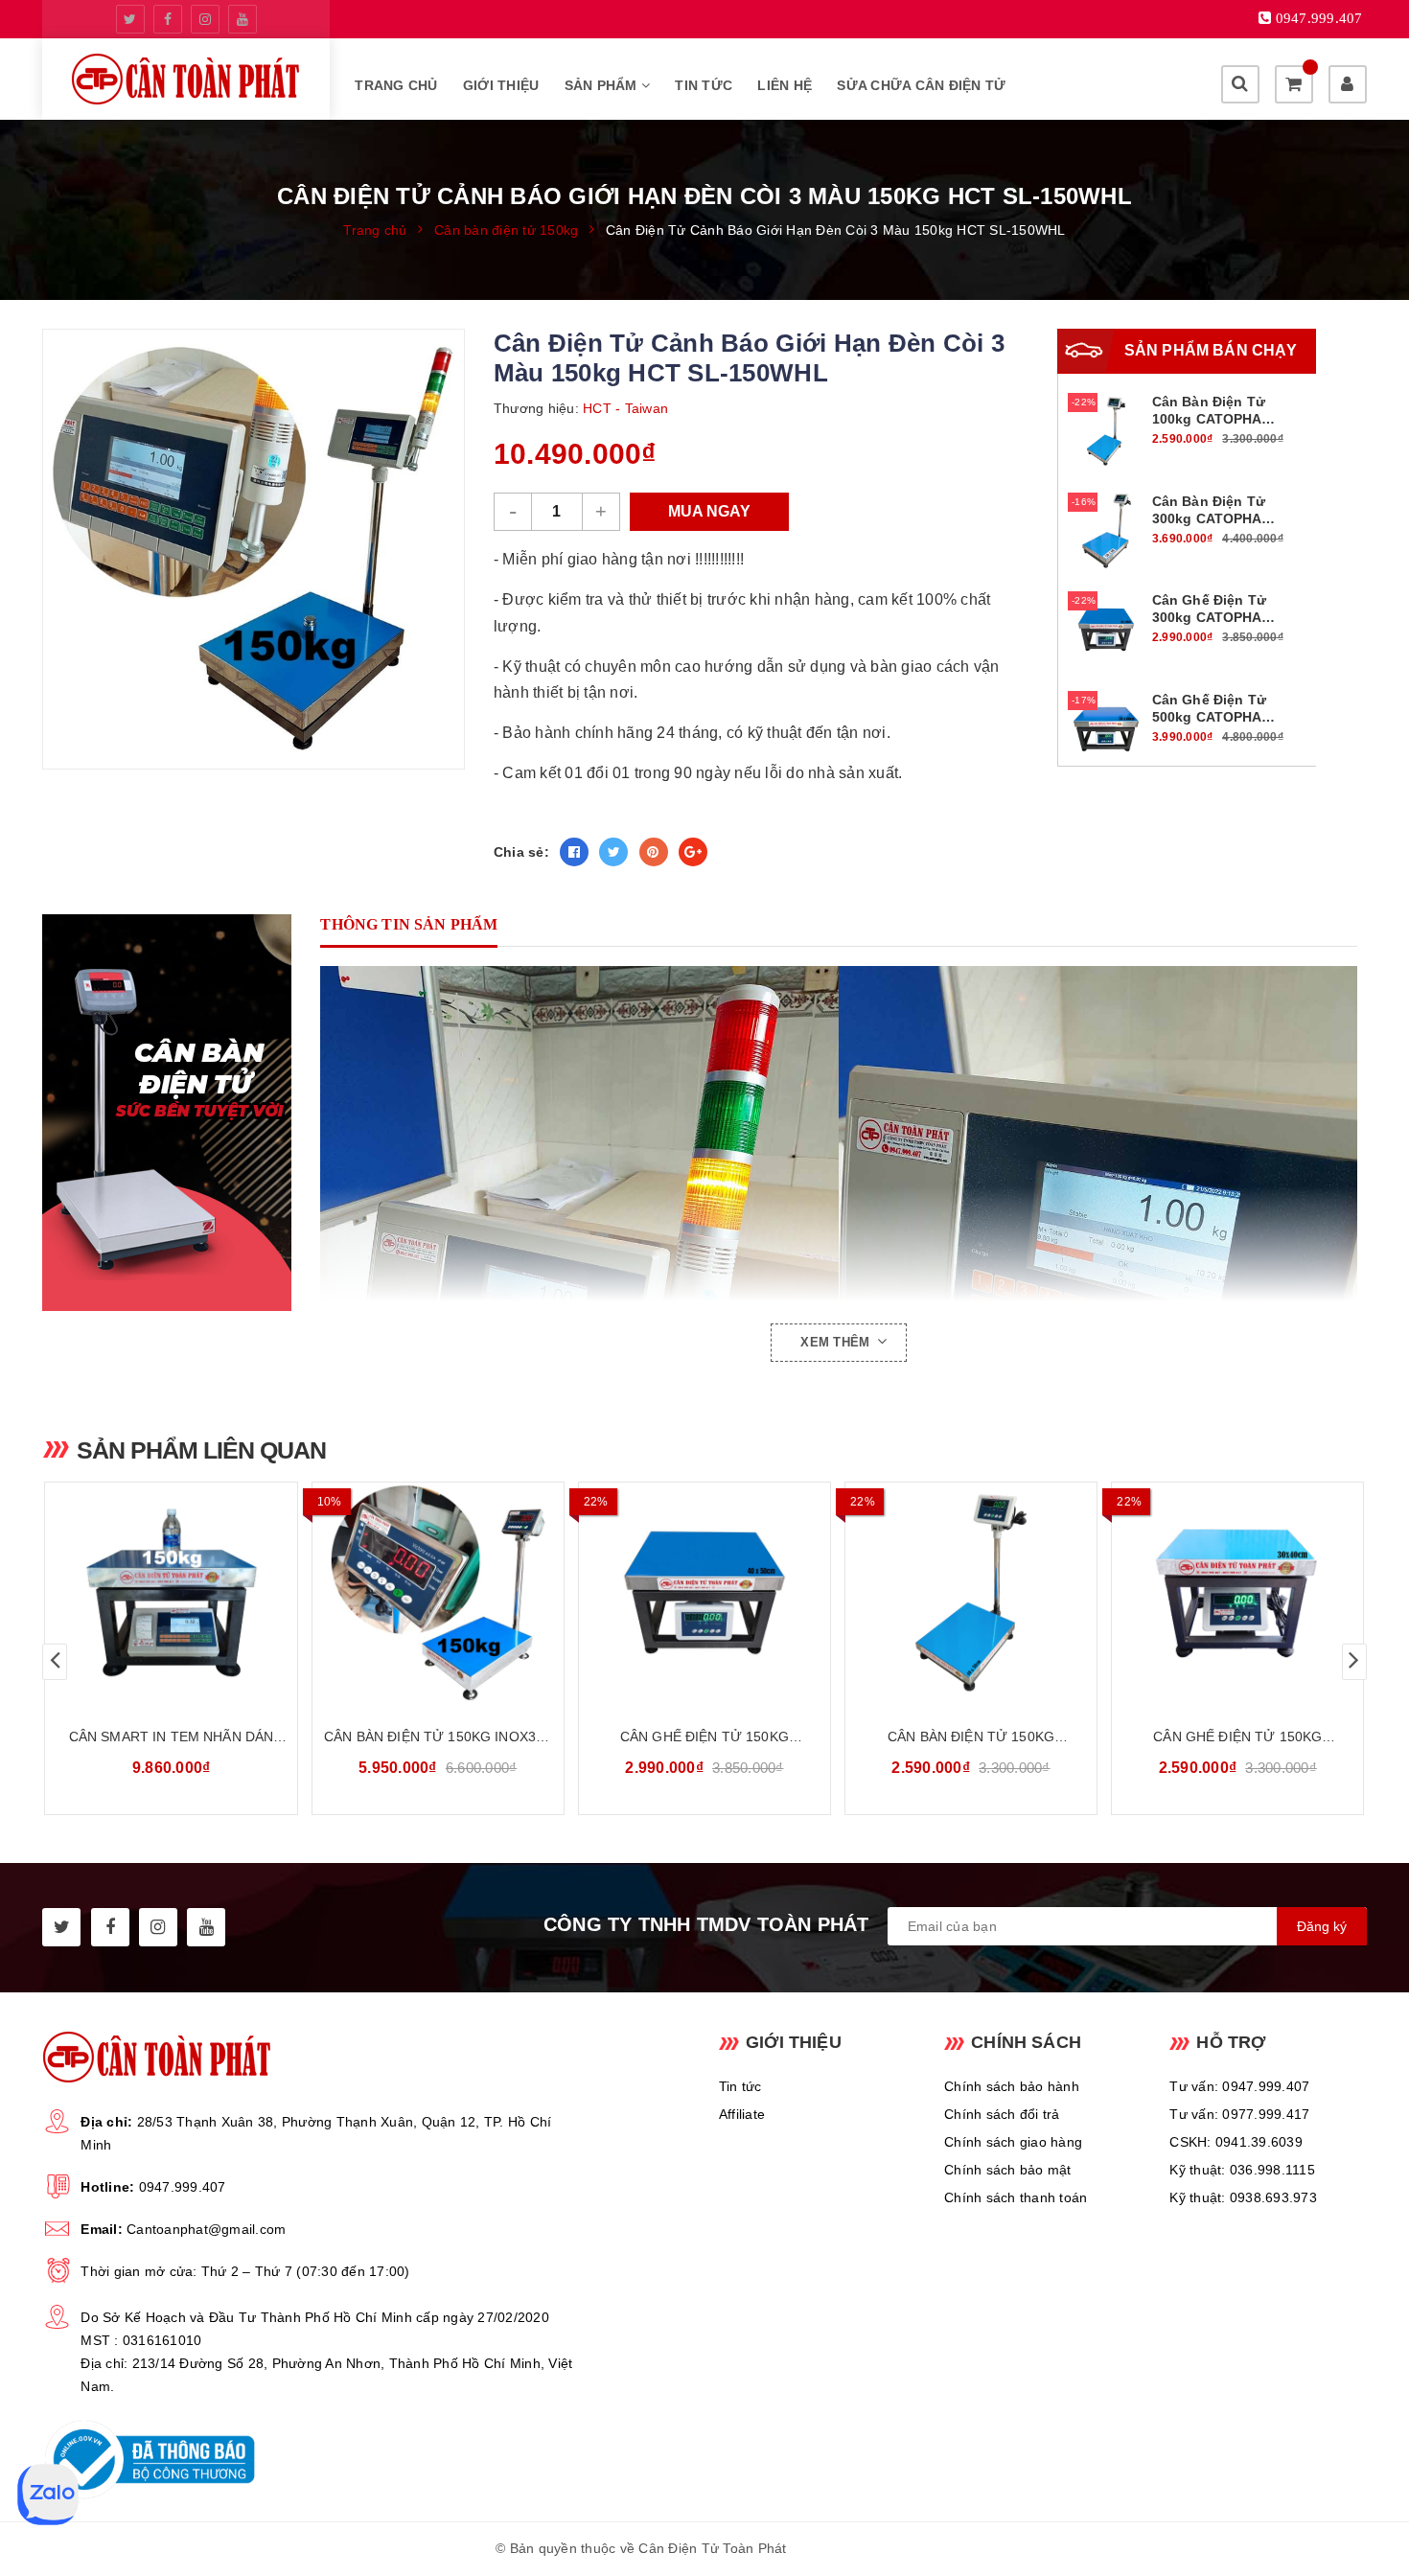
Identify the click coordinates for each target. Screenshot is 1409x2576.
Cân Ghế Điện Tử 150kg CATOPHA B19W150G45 (704, 1738)
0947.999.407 (183, 2187)
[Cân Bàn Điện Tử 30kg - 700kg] (176, 1113)
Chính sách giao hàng (1013, 2142)
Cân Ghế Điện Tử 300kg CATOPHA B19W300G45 (1209, 617)
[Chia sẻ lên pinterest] (654, 852)
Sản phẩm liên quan (201, 1450)
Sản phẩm (603, 85)
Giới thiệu (501, 85)
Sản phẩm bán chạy (1211, 350)
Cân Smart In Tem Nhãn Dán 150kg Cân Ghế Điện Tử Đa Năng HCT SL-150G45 (172, 1738)
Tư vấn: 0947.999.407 (1239, 2086)
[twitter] (130, 19)
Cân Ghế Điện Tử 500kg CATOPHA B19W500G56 (1209, 717)
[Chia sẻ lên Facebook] (574, 852)
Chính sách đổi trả (1002, 2114)
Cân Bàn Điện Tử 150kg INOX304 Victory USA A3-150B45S (438, 1738)
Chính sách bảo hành (1012, 2086)
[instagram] (205, 19)
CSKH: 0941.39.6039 (1236, 2142)
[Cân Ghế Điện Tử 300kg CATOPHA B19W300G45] (1106, 629)
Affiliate (742, 2114)
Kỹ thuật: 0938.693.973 (1243, 2197)
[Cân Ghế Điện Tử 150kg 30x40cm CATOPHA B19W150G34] (1237, 1593)
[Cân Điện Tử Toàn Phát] (186, 79)
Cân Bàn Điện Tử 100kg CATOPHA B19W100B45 (1209, 419)
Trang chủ (396, 85)
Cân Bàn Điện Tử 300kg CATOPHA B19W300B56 (1209, 518)
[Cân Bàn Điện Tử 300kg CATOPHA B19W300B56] (1106, 529)
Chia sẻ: (521, 852)
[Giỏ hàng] (1294, 84)
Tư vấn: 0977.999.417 (1239, 2114)
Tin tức (704, 85)
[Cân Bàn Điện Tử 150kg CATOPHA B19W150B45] (971, 1593)
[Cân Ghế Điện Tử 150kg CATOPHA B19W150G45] (704, 1593)
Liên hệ (785, 85)
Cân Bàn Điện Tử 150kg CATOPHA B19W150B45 (971, 1738)
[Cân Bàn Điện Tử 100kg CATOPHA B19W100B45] (1106, 430)
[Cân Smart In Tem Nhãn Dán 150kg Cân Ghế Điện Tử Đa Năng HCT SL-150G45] (171, 1593)
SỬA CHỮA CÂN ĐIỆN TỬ (921, 85)
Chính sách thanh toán (1016, 2197)
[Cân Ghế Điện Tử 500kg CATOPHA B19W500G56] (1106, 727)
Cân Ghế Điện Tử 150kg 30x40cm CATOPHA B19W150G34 (1238, 1738)
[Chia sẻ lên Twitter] (613, 852)
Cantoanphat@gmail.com (206, 2229)
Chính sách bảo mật (1008, 2170)
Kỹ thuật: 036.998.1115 (1242, 2170)
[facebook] (168, 19)
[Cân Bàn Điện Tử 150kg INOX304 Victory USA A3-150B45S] (438, 1593)
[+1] (693, 852)
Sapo (896, 2548)
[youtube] (243, 19)
